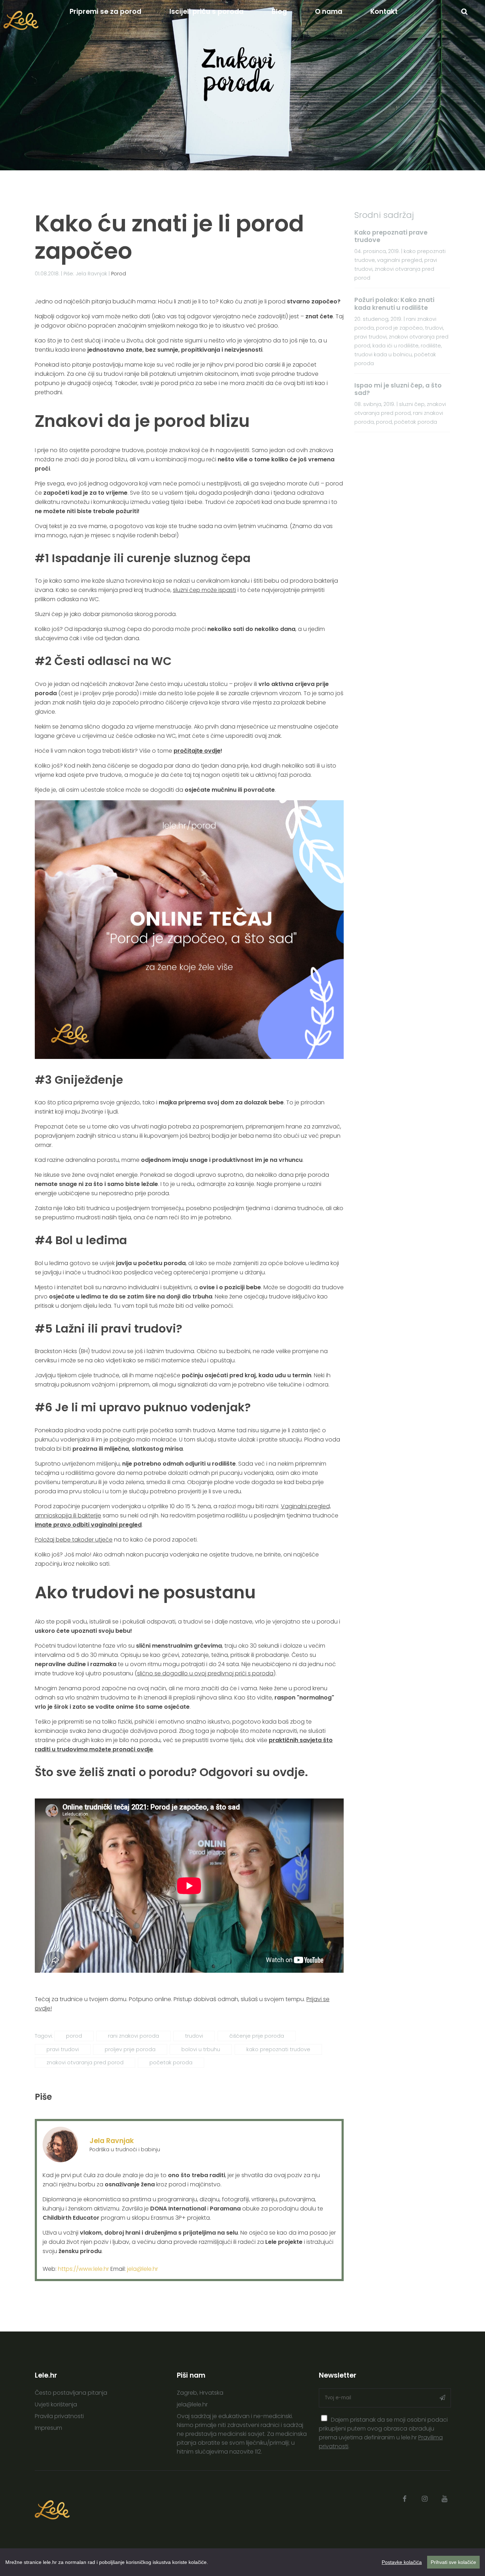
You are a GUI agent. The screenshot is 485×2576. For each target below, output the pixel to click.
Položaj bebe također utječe (74, 1540)
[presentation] (325, 2418)
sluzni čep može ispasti (205, 590)
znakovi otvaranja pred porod (85, 2063)
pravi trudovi (63, 2049)
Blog (279, 12)
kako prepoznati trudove (278, 2049)
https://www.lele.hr (83, 2269)
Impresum (48, 2428)
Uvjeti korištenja (56, 2404)
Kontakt (384, 12)
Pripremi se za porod (105, 12)
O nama (329, 12)
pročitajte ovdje (197, 751)
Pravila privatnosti (59, 2416)
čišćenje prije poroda (257, 2036)
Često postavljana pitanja (71, 2393)
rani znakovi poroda (133, 2036)
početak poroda (171, 2063)
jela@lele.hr (143, 2269)
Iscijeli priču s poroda (206, 12)
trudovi (194, 2036)
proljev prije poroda (130, 2049)
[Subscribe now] (442, 2398)
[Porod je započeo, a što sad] (189, 1057)
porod (74, 2036)
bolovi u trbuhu (201, 2049)
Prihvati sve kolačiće (453, 2562)
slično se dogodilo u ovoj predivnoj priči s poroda (205, 1673)
